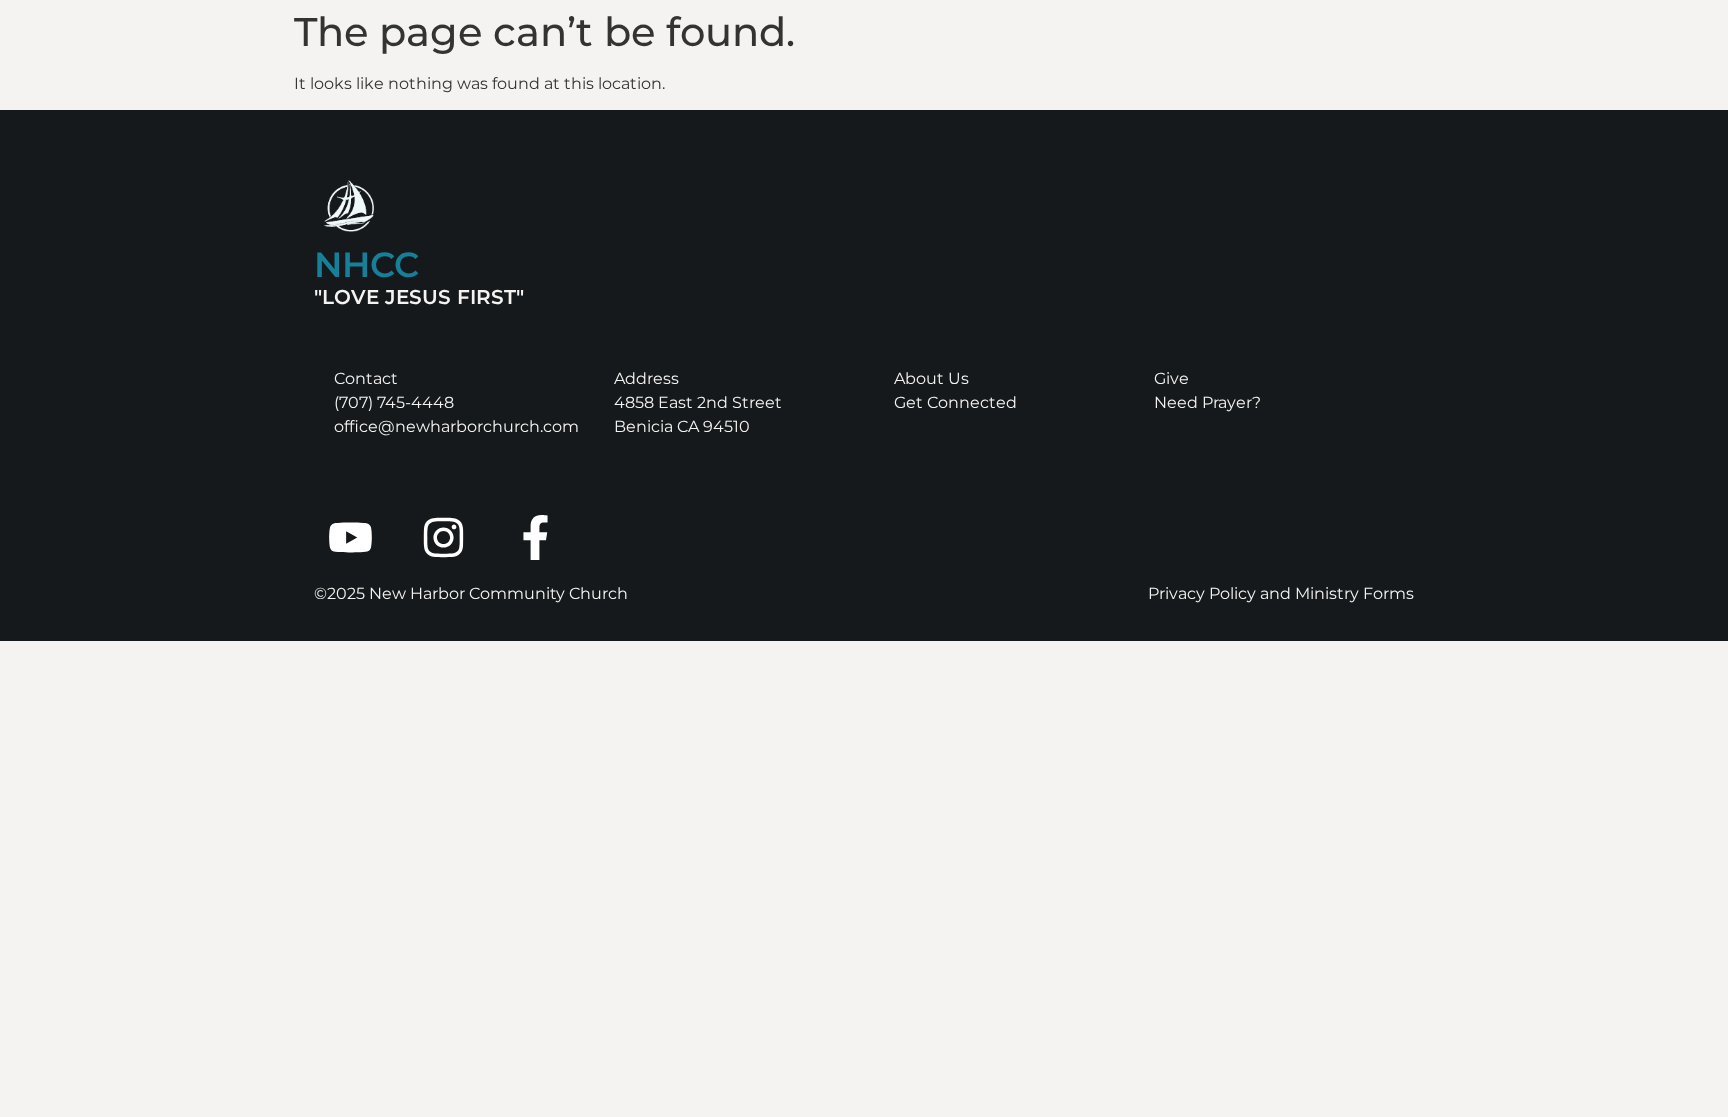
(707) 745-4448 (394, 402)
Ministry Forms (1354, 593)
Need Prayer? (1207, 402)
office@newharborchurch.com (456, 426)
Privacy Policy (1202, 593)
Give (1171, 378)
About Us (931, 378)
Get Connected (955, 402)
